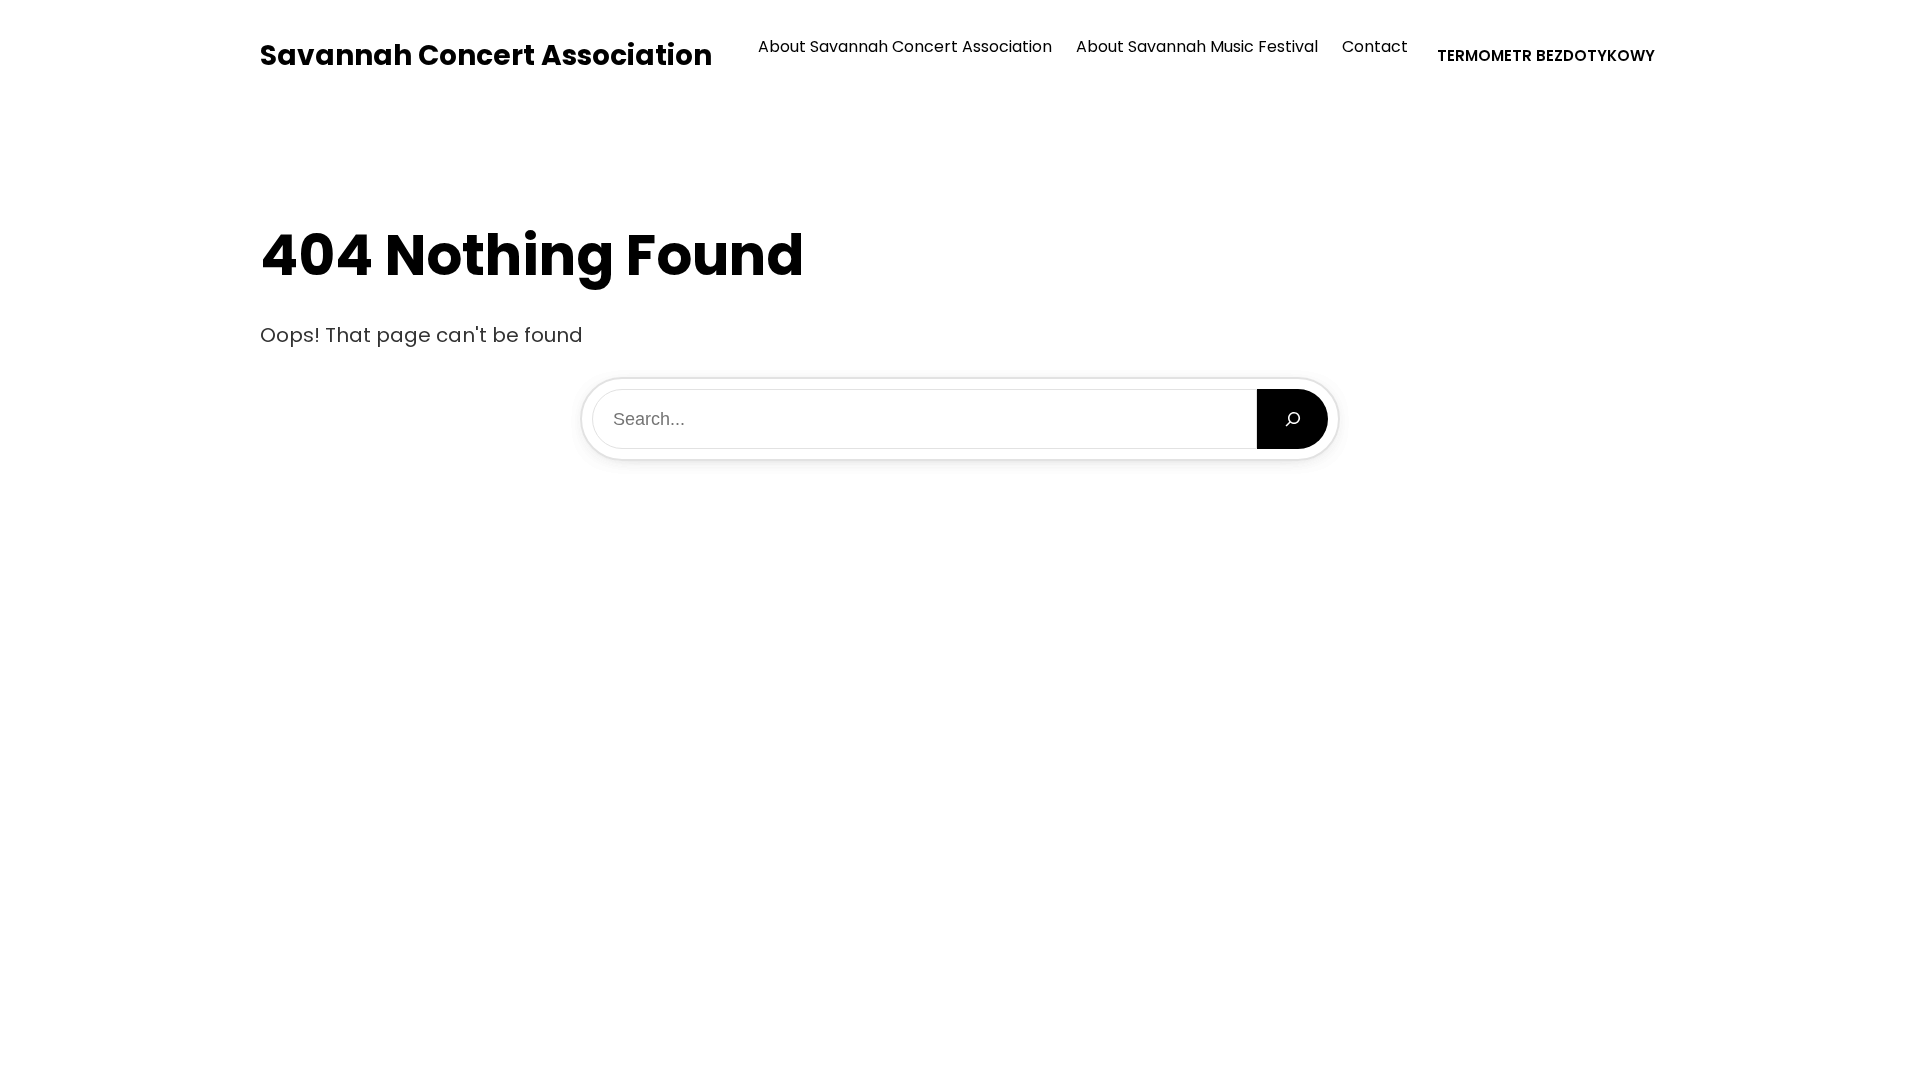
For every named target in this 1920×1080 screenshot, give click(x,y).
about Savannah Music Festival (1197, 46)
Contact (1375, 46)
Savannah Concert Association (486, 55)
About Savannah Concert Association (905, 46)
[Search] (1292, 419)
